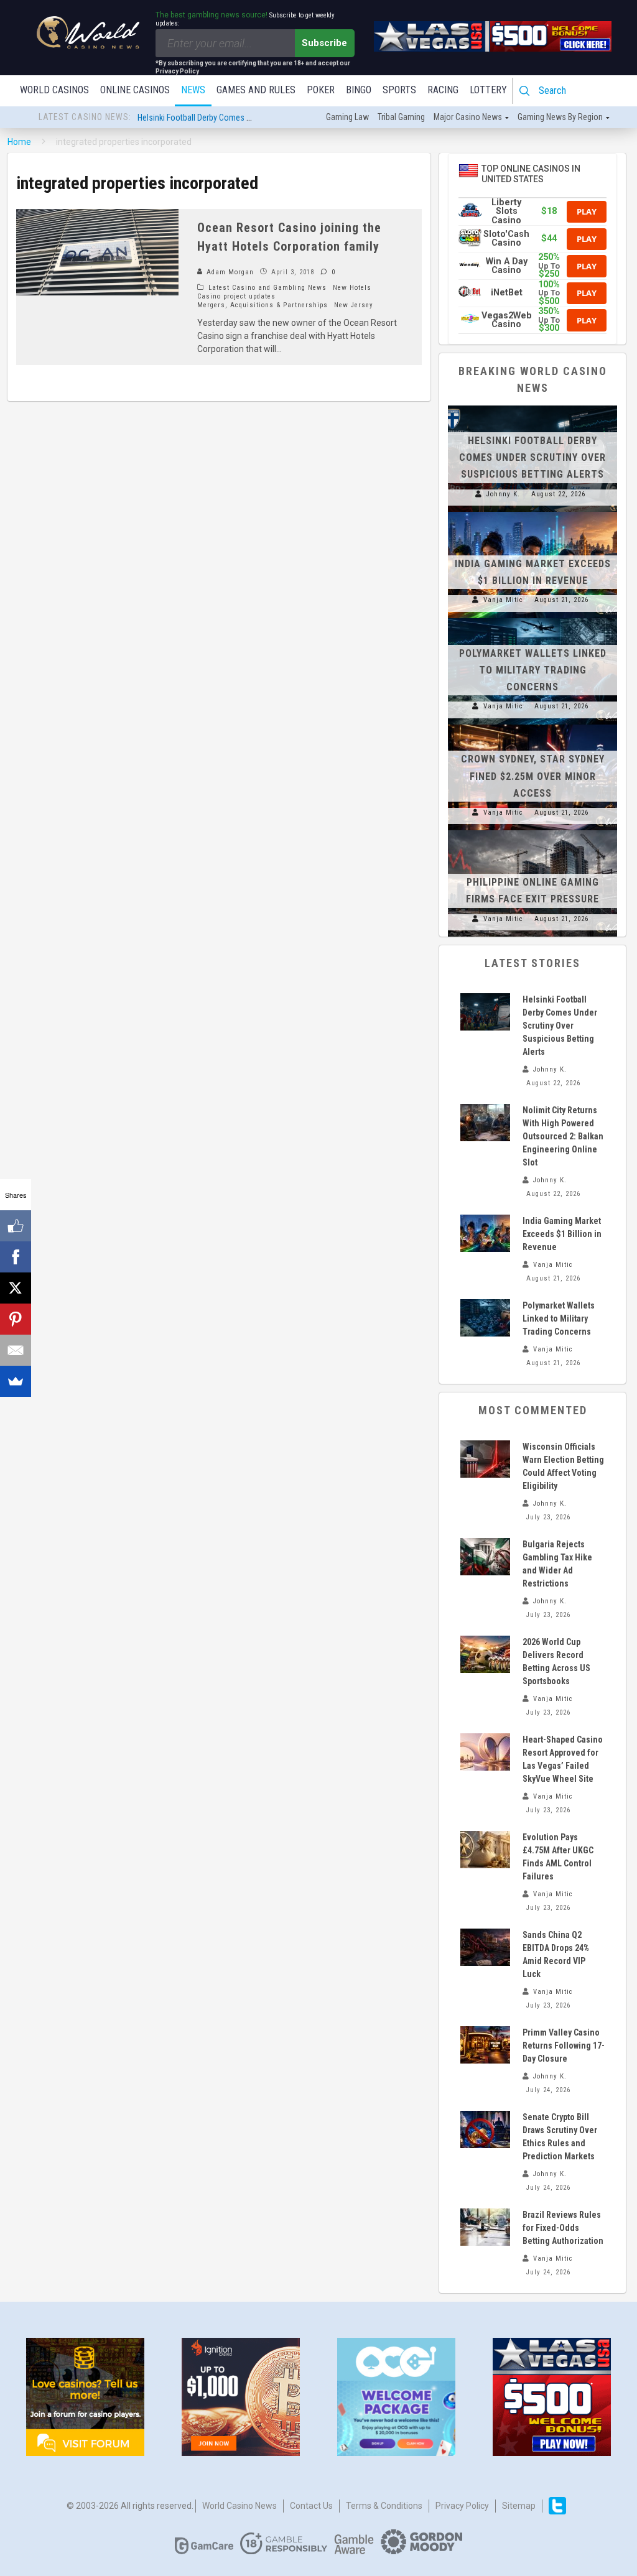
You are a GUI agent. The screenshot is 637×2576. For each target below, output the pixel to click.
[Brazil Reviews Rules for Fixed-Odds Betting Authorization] (485, 2227)
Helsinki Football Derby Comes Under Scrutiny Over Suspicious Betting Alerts (532, 457)
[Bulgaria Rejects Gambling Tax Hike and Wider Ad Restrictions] (485, 1557)
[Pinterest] (16, 1319)
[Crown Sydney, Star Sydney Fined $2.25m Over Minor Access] (532, 725)
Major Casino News (468, 117)
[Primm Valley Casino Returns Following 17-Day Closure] (485, 2045)
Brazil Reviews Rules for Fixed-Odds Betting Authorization (563, 2228)
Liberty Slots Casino (506, 211)
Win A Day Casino (507, 266)
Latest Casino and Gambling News (267, 288)
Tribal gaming (401, 117)
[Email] (16, 1350)
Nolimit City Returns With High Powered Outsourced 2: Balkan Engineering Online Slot (563, 1136)
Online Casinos (135, 90)
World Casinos (54, 90)
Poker (321, 90)
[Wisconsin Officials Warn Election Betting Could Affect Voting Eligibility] (485, 1459)
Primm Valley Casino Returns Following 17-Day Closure (564, 2046)
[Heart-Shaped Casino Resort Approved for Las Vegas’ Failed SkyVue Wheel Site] (485, 1752)
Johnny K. (503, 494)
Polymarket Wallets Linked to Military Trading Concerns (533, 670)
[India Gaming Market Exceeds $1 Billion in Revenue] (532, 512)
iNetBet (507, 293)
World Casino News (239, 2506)
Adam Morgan (229, 272)
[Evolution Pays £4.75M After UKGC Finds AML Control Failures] (485, 1850)
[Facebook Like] (16, 1226)
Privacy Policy (462, 2506)
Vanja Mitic (503, 600)
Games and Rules (256, 90)
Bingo (359, 90)
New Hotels (352, 288)
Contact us (311, 2506)
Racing (443, 90)
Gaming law (347, 117)
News (193, 90)
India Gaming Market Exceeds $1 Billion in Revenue (562, 1234)
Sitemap (519, 2506)
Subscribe (324, 43)
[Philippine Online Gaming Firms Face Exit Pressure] (532, 830)
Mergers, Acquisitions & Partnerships (263, 305)
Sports (399, 90)
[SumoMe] (16, 1381)
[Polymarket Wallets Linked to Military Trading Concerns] (532, 618)
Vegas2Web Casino (507, 320)
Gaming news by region (560, 117)
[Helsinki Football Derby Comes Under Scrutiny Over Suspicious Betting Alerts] (532, 405)
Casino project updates (236, 296)
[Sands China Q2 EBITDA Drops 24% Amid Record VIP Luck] (485, 1947)
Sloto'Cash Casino (506, 239)
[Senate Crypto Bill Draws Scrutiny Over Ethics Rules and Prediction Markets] (485, 2129)
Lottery (488, 90)
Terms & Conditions (384, 2506)
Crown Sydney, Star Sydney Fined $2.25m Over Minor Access (533, 776)
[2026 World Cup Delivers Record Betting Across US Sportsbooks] (485, 1654)
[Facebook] (16, 1257)
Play (587, 211)
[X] (16, 1288)
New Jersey (354, 305)
